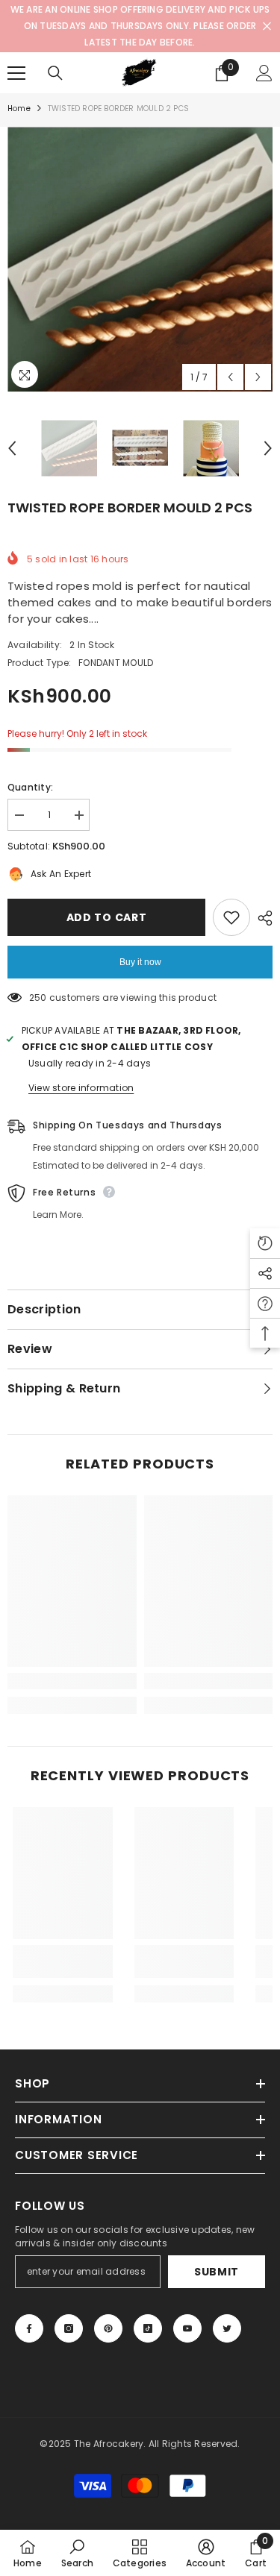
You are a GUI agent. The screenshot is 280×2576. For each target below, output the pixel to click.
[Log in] (264, 73)
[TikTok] (148, 2328)
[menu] (16, 73)
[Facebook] (29, 2328)
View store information (81, 1088)
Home (19, 109)
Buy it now (140, 962)
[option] (140, 259)
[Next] (258, 377)
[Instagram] (69, 2328)
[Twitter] (227, 2328)
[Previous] (230, 377)
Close (267, 26)
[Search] (55, 73)
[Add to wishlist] (231, 917)
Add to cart (107, 917)
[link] (72, 1681)
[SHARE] (261, 918)
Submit (217, 2272)
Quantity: (30, 787)
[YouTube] (187, 2328)
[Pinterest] (108, 2328)
